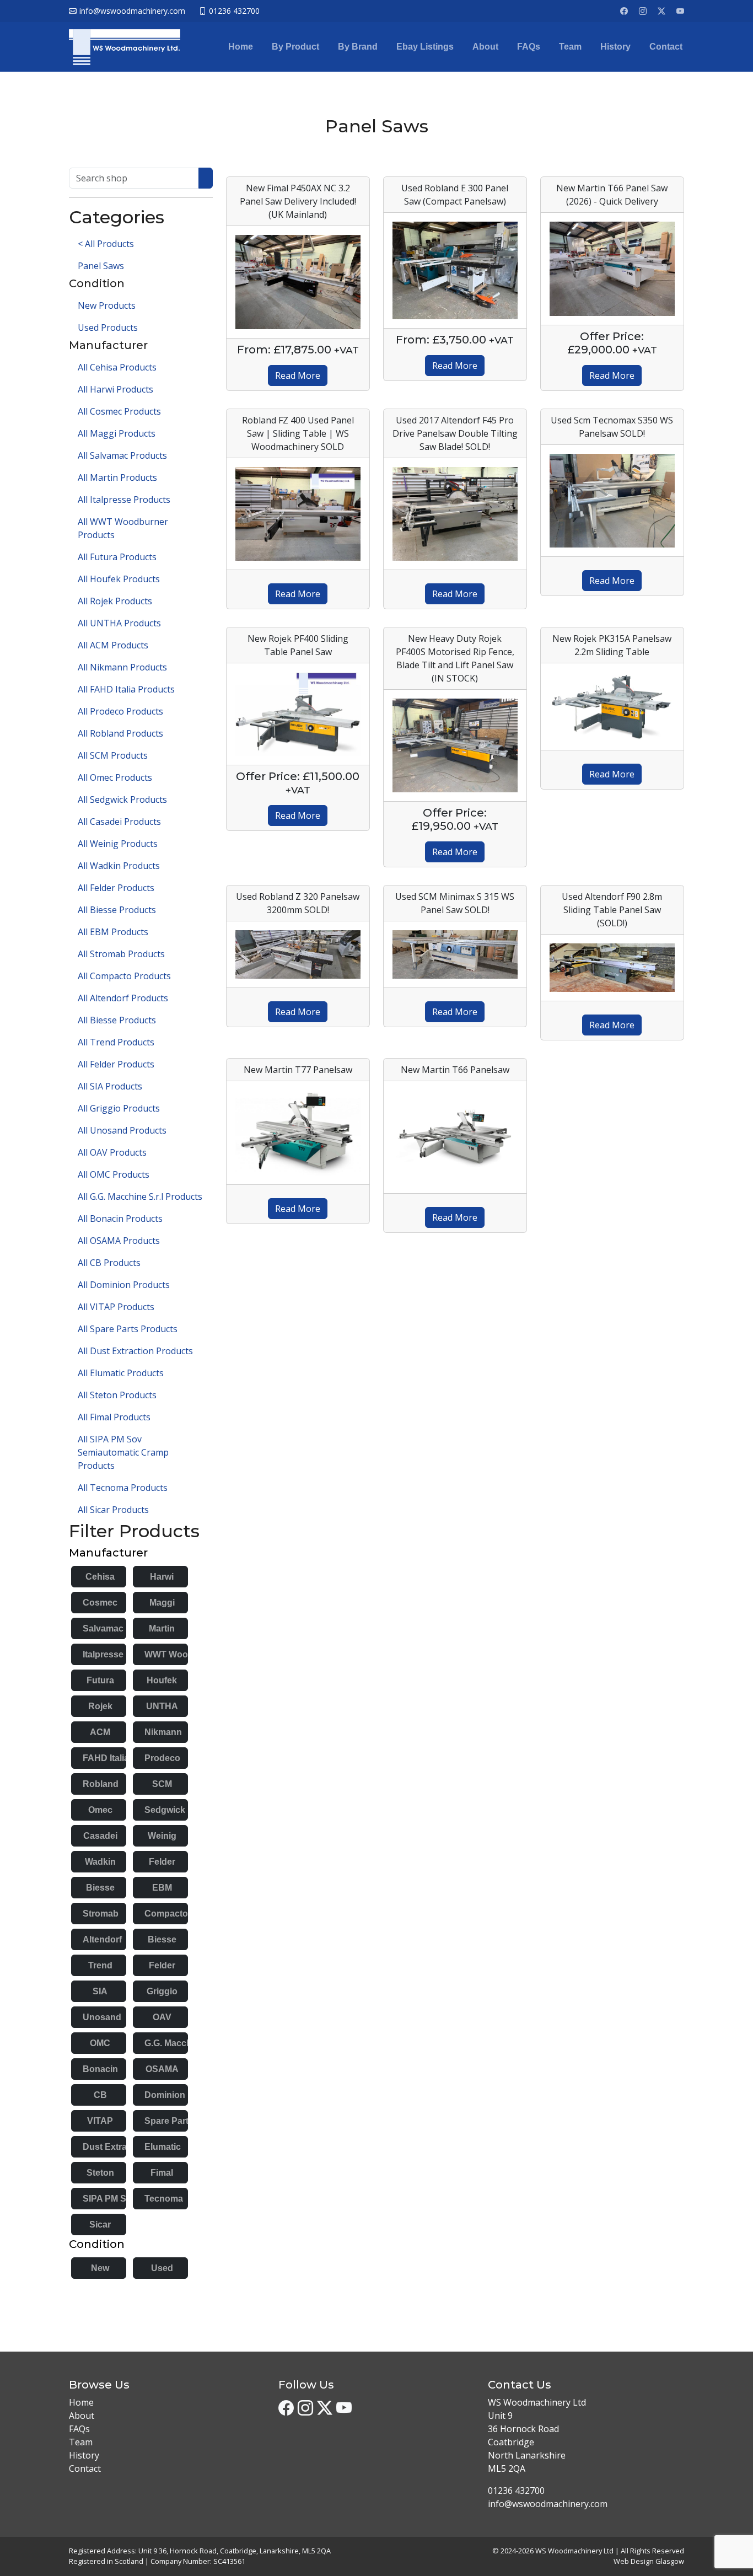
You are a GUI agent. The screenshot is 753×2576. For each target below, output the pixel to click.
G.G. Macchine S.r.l (183, 2043)
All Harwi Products (115, 389)
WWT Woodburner (183, 1654)
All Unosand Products (122, 1130)
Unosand (102, 2017)
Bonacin (100, 2069)
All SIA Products (110, 1086)
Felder (162, 1862)
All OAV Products (112, 1152)
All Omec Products (115, 777)
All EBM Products (113, 932)
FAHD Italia (106, 1758)
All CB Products (109, 1263)
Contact (666, 47)
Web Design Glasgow (649, 2561)
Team (570, 47)
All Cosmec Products (119, 411)
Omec (100, 1810)
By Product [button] (295, 47)
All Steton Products (117, 1395)
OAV (162, 2017)
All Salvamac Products (122, 455)
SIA (100, 1991)
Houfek (162, 1680)
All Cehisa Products (117, 367)
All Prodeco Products (120, 711)
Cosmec (100, 1603)
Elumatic (163, 2147)
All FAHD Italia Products (126, 689)
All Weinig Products (118, 844)
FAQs (529, 47)
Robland (101, 1784)
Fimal (162, 2173)
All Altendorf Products (123, 998)
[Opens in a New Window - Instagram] (643, 11)
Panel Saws (101, 266)
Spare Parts (169, 2121)
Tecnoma (164, 2199)
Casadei (100, 1836)
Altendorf (102, 1939)
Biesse (100, 1888)
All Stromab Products (121, 954)
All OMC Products (114, 1174)
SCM (162, 1784)
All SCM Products (113, 755)
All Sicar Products (113, 1510)
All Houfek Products (119, 579)
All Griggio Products (119, 1108)
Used (162, 2268)
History (615, 47)
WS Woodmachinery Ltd (574, 2551)
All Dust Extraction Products (135, 1351)
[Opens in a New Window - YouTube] (680, 11)
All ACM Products (113, 645)
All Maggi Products (117, 433)
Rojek (100, 1706)
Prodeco (162, 1758)
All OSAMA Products (119, 1241)
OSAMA (162, 2069)
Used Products (108, 328)
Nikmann (163, 1732)
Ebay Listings (425, 47)
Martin (162, 1628)
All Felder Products (116, 888)
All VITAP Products (116, 1307)
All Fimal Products (114, 1417)
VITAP (100, 2121)
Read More (298, 375)
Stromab (101, 1914)
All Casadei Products (119, 822)
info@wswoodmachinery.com (548, 2504)
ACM (100, 1732)
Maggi (162, 1603)
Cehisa (100, 1577)
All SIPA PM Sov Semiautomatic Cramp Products (123, 1452)
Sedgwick (165, 1810)
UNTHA (162, 1706)
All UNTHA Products (119, 623)
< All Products (106, 244)
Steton (100, 2173)
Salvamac (103, 1628)
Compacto (166, 1914)
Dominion (165, 2095)
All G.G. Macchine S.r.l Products (140, 1196)
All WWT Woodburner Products (123, 528)
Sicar (100, 2225)
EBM (162, 1888)
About (485, 47)
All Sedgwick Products (122, 799)
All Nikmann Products (122, 667)
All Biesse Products (117, 910)
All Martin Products (117, 477)
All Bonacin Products (120, 1219)
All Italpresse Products (124, 500)
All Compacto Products (124, 976)
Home (241, 47)
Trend (100, 1965)
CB (100, 2095)
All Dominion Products (124, 1285)
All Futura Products (117, 557)
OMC (100, 2043)
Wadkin (100, 1862)
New (100, 2268)
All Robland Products (120, 733)
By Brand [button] (358, 47)
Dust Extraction (115, 2147)
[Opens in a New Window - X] (661, 11)
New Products (107, 305)
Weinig (162, 1836)
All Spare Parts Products (128, 1329)
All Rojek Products (115, 601)
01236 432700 (516, 2491)
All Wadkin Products (119, 866)
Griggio (162, 1991)
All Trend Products (116, 1042)
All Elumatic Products (121, 1373)
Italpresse (103, 1654)
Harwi (162, 1577)
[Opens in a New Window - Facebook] (624, 11)
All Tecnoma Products (123, 1488)
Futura (100, 1680)
